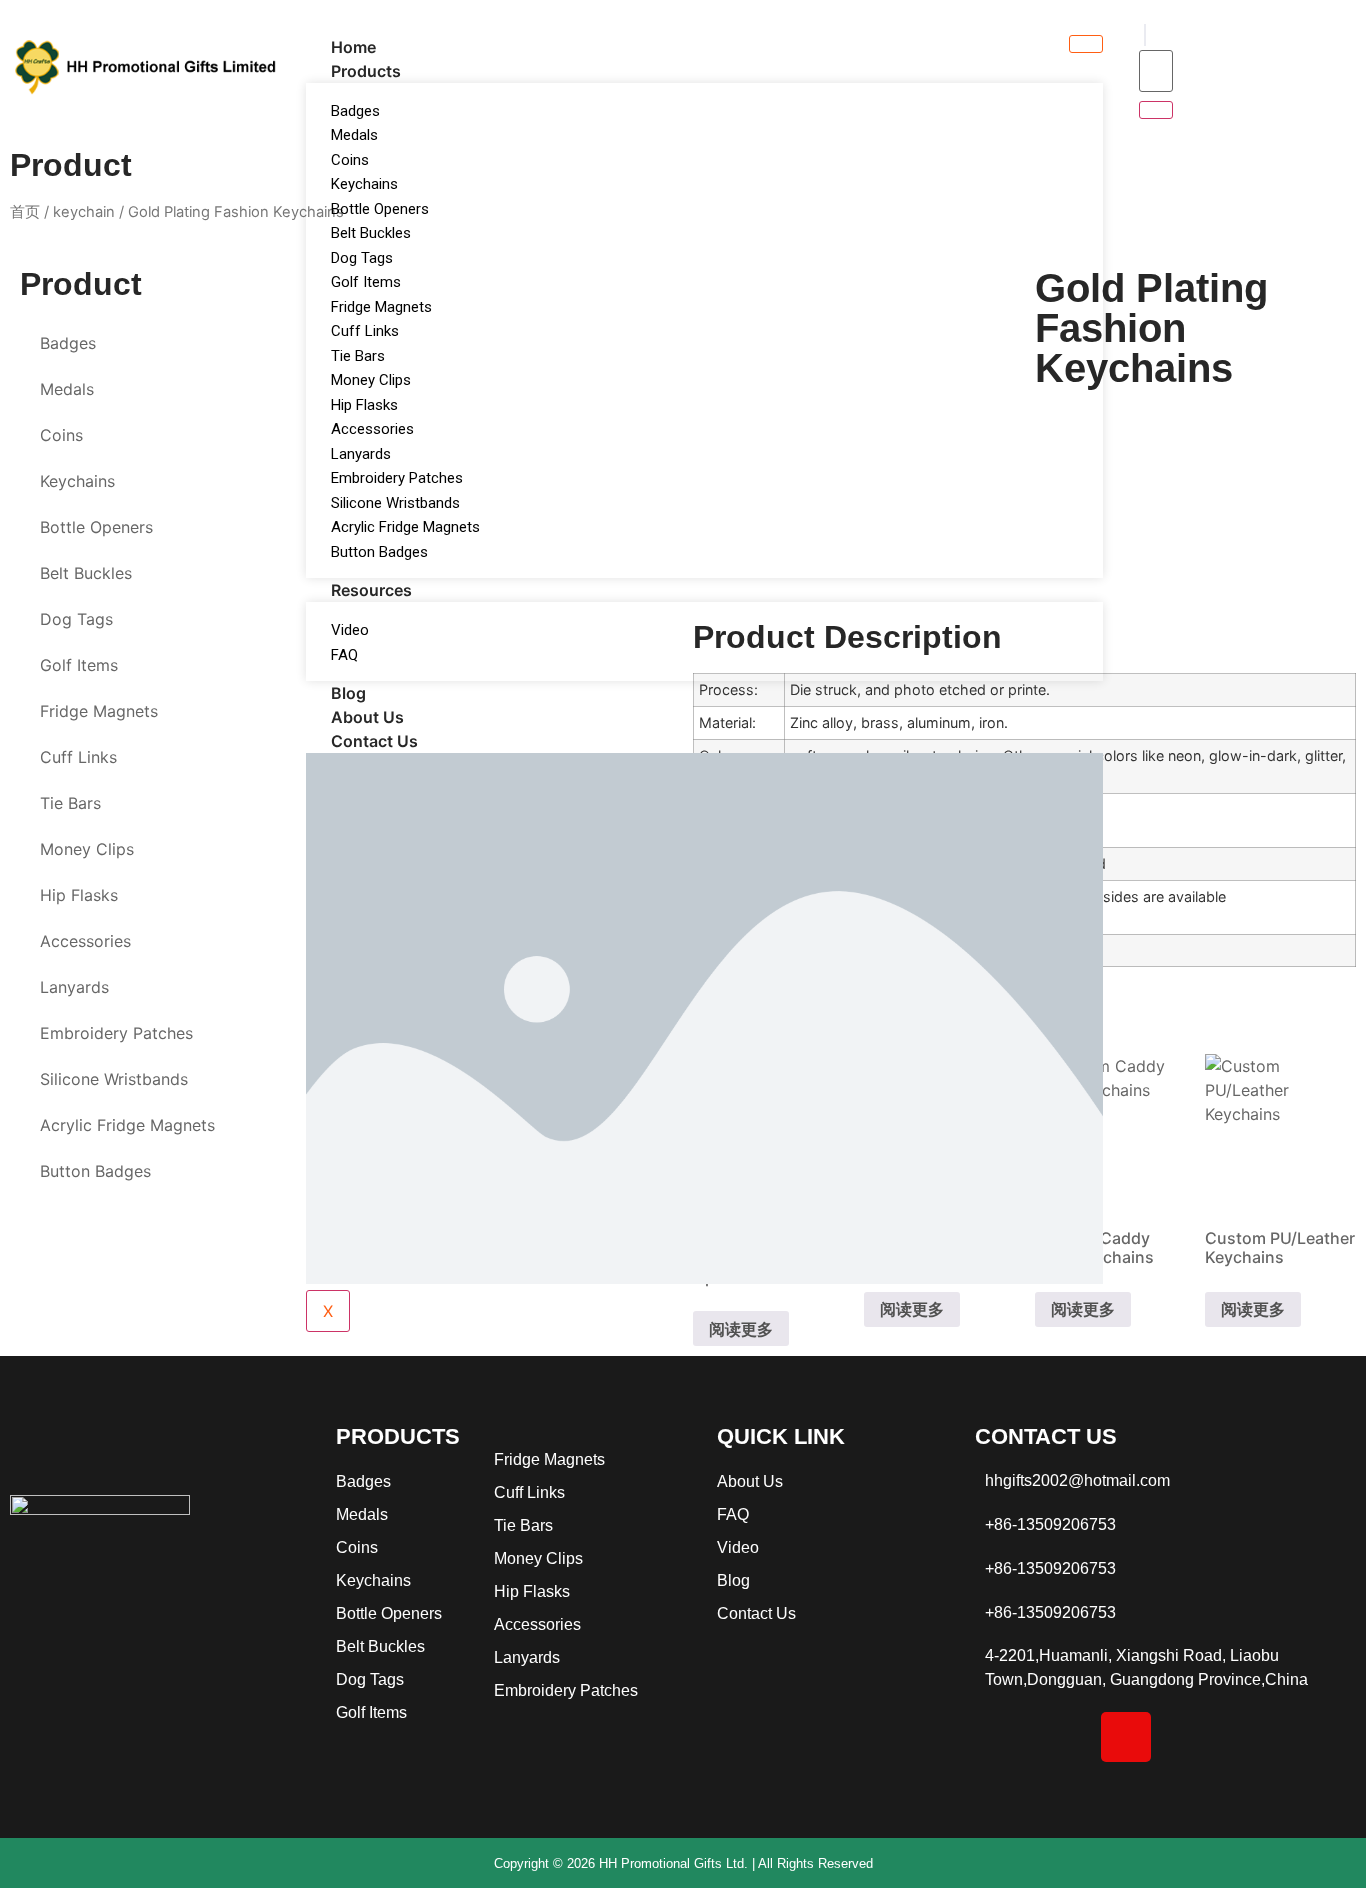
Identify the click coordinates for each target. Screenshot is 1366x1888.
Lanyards (361, 454)
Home (353, 47)
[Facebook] (1000, 1737)
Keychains (364, 184)
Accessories (372, 429)
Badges (355, 111)
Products (366, 71)
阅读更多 (1253, 1309)
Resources (371, 590)
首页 (25, 212)
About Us (367, 717)
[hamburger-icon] (1086, 44)
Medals (354, 135)
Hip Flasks (364, 405)
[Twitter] (1189, 1737)
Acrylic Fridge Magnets (405, 527)
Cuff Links (365, 331)
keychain (84, 212)
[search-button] (1156, 110)
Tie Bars (358, 356)
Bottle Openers (380, 209)
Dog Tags (362, 258)
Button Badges (379, 552)
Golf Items (366, 282)
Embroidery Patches (397, 478)
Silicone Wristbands (395, 503)
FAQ (344, 655)
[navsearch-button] (1145, 35)
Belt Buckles (371, 233)
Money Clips (371, 380)
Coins (350, 160)
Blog (348, 693)
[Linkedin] (1063, 1737)
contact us (374, 741)
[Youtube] (1252, 1737)
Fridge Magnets (381, 307)
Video (350, 630)
